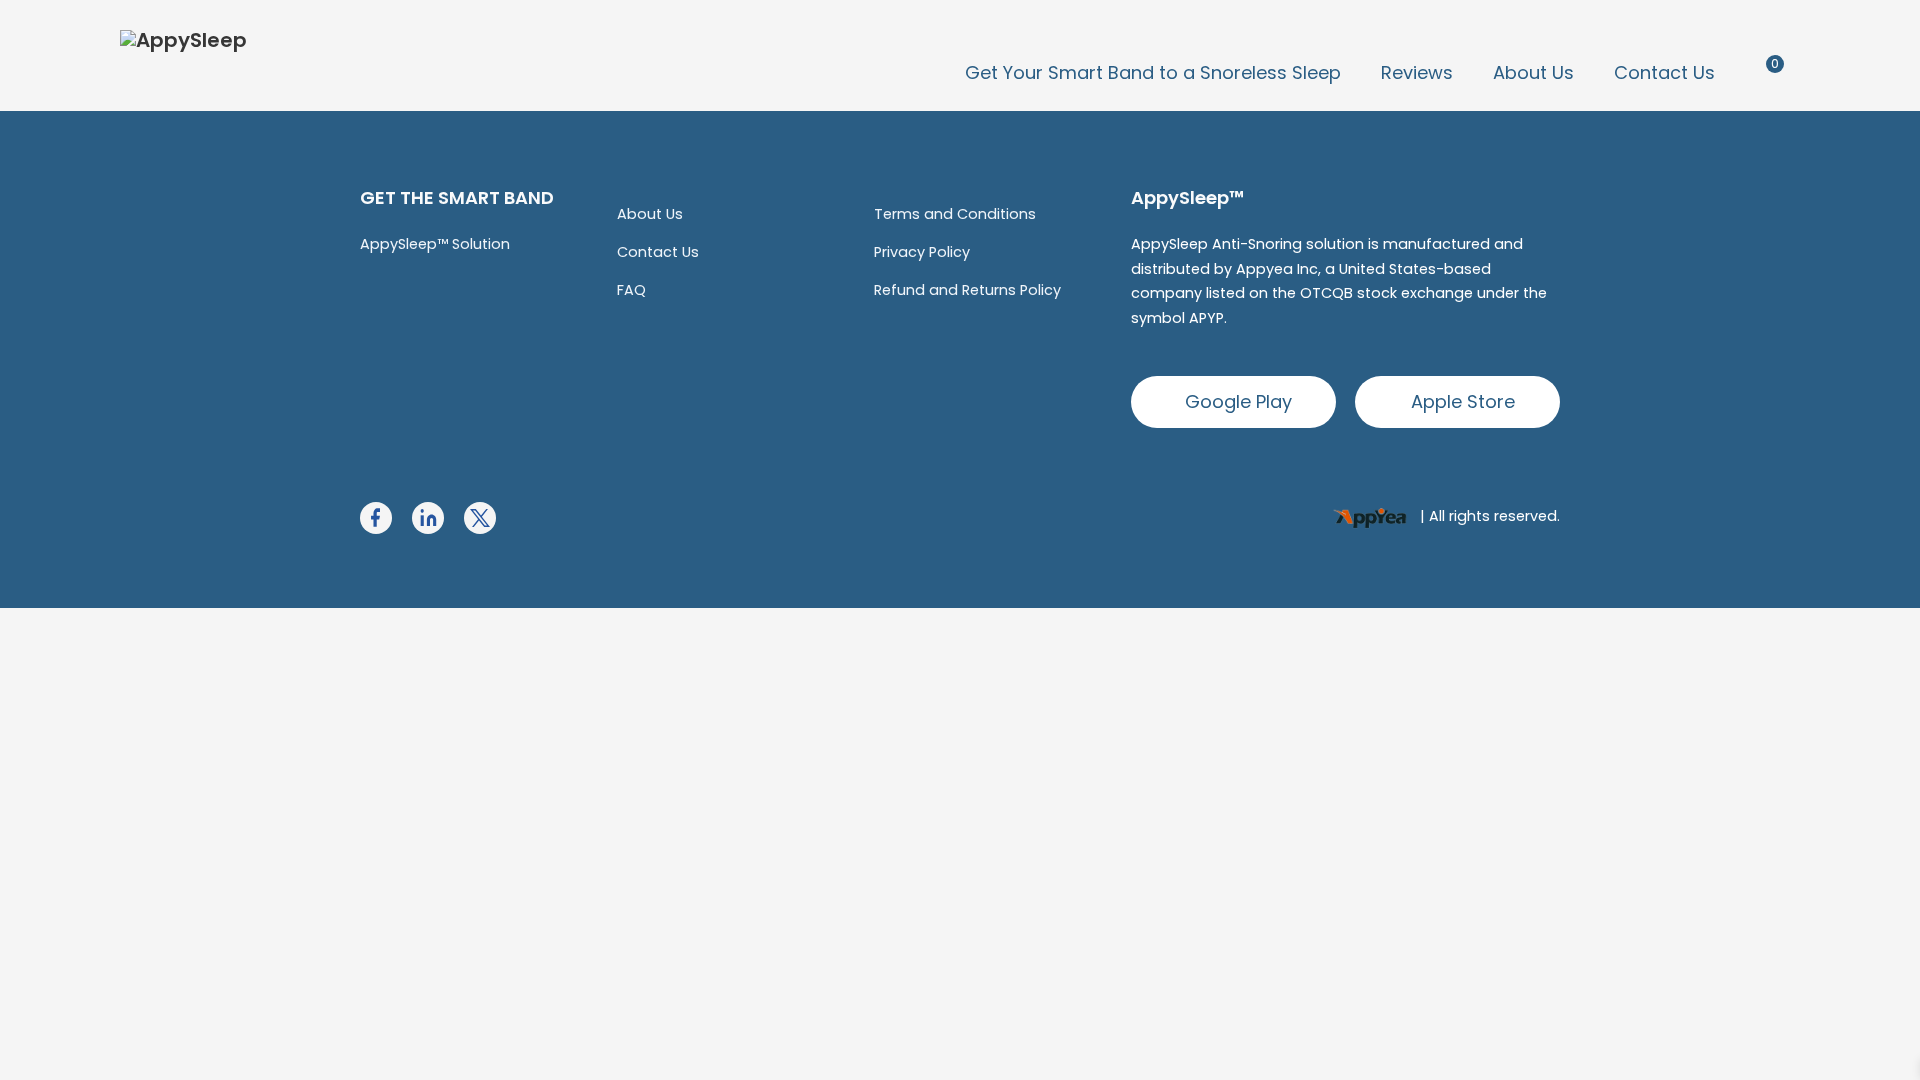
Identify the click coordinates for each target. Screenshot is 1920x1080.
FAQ (631, 290)
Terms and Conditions (955, 214)
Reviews (1417, 72)
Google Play (1238, 401)
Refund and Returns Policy (967, 290)
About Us (1533, 72)
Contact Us (1664, 72)
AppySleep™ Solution (435, 244)
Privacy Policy (922, 252)
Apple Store (1463, 401)
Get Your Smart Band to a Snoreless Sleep (1153, 72)
